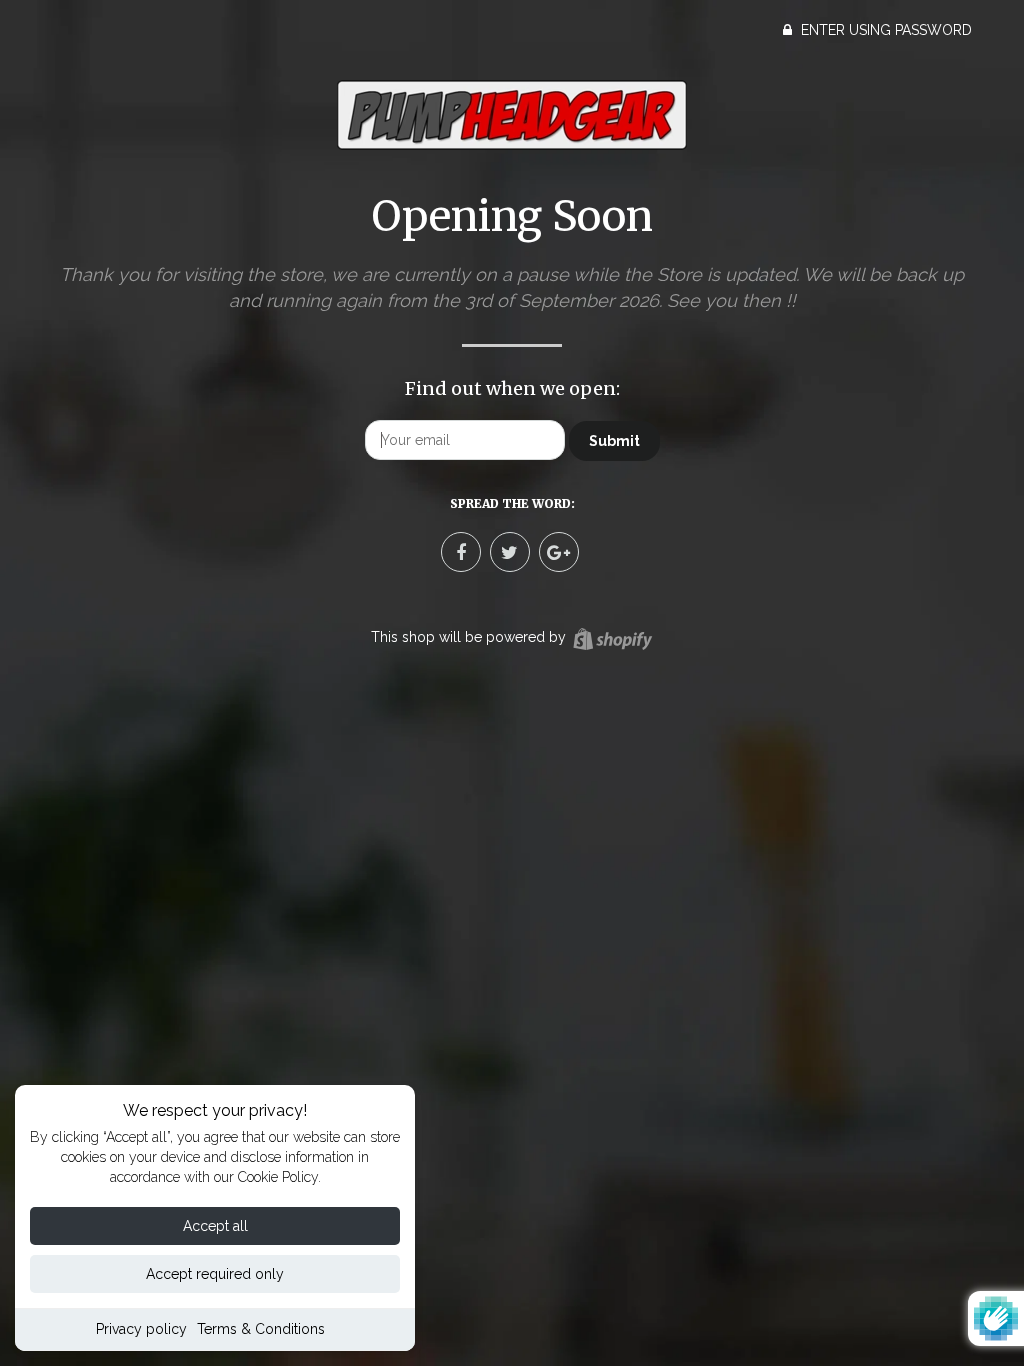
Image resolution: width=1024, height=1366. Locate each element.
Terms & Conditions (261, 1329)
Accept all (215, 1226)
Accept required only (215, 1274)
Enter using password (884, 30)
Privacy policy (141, 1329)
